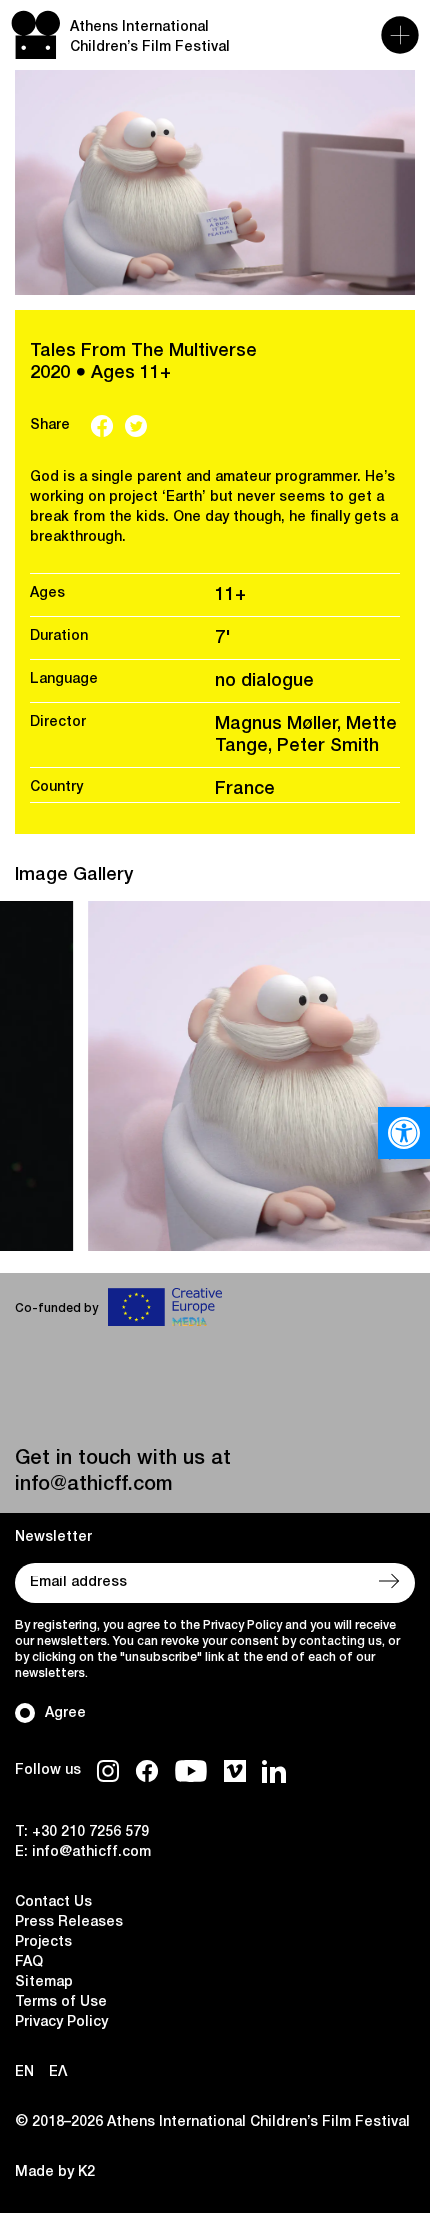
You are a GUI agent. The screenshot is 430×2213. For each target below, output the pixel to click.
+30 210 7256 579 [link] (90, 1832)
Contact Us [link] (53, 1902)
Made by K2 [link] (55, 2172)
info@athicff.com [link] (93, 1485)
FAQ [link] (29, 1962)
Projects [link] (43, 1942)
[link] (404, 1133)
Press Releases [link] (69, 1922)
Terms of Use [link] (61, 2002)
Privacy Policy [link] (61, 2022)
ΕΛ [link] (58, 2072)
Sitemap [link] (44, 1982)
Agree (65, 1713)
